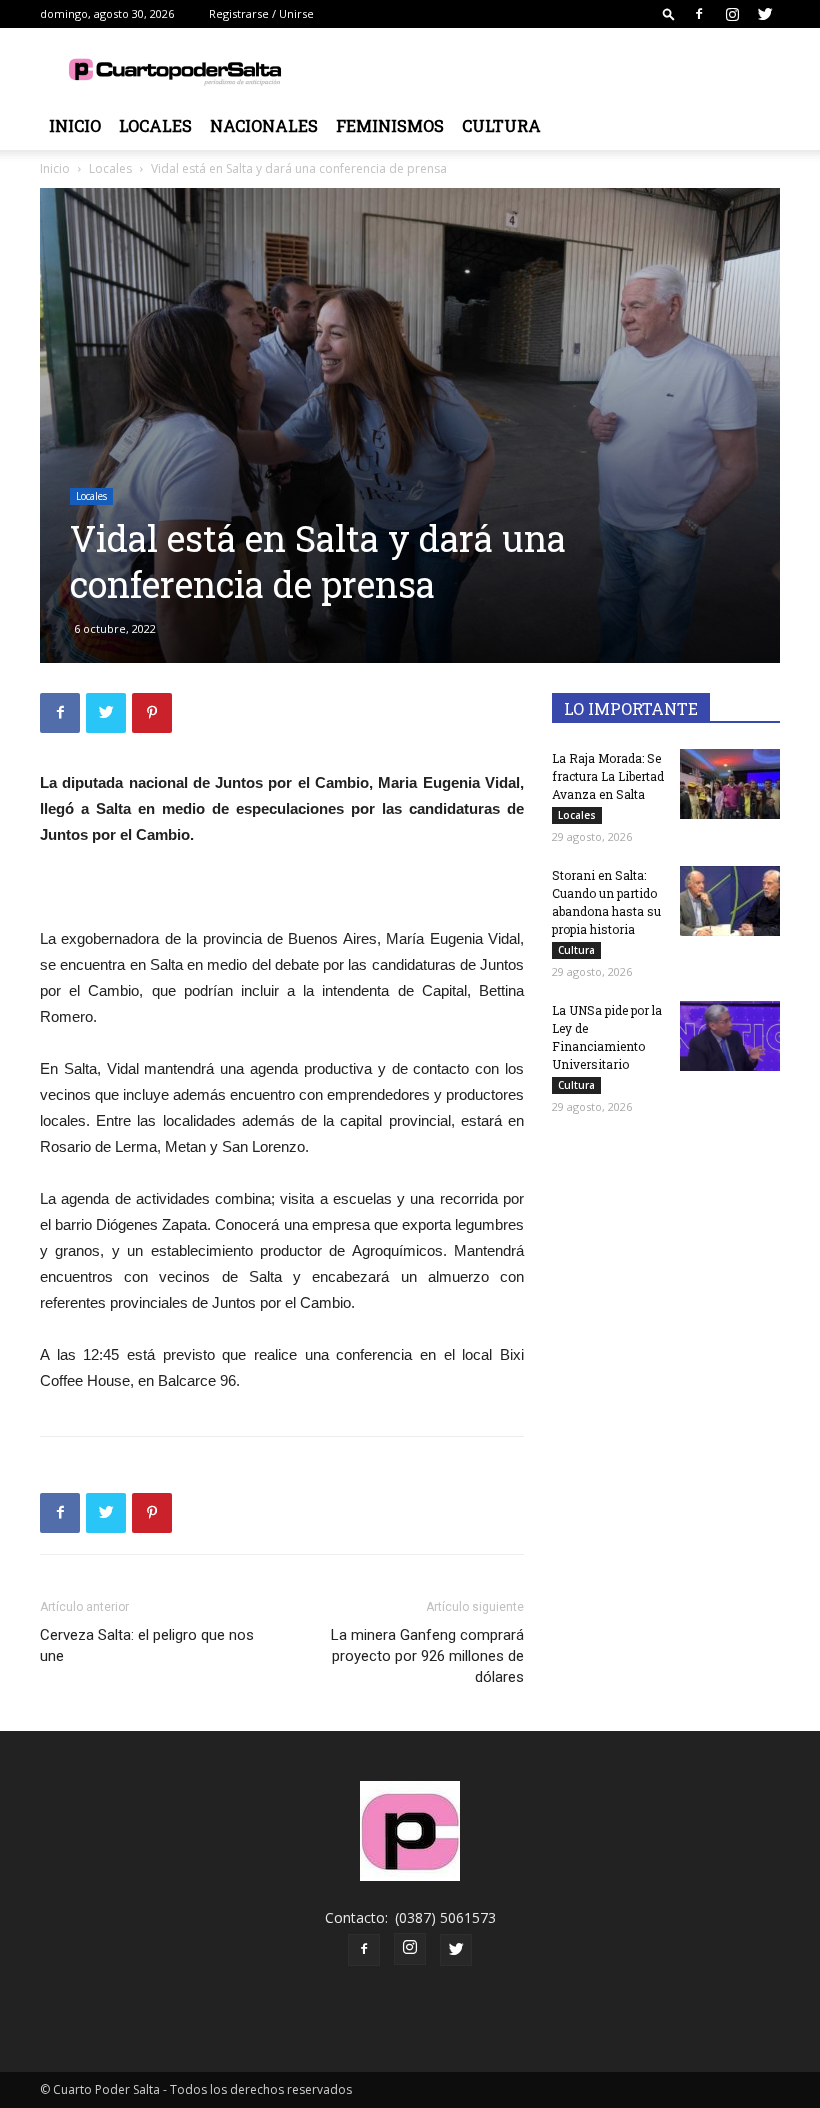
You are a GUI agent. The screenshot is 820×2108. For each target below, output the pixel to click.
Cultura (501, 125)
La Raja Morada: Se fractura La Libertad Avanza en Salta (608, 776)
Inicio (75, 125)
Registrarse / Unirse (261, 13)
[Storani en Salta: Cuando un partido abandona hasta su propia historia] (730, 901)
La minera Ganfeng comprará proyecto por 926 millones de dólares (427, 1656)
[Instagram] (732, 14)
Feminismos (390, 125)
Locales (155, 125)
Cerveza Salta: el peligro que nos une (147, 1645)
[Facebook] (699, 14)
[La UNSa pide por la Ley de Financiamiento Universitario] (730, 1036)
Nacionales (264, 125)
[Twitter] (765, 14)
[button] (669, 13)
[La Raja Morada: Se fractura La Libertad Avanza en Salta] (730, 784)
